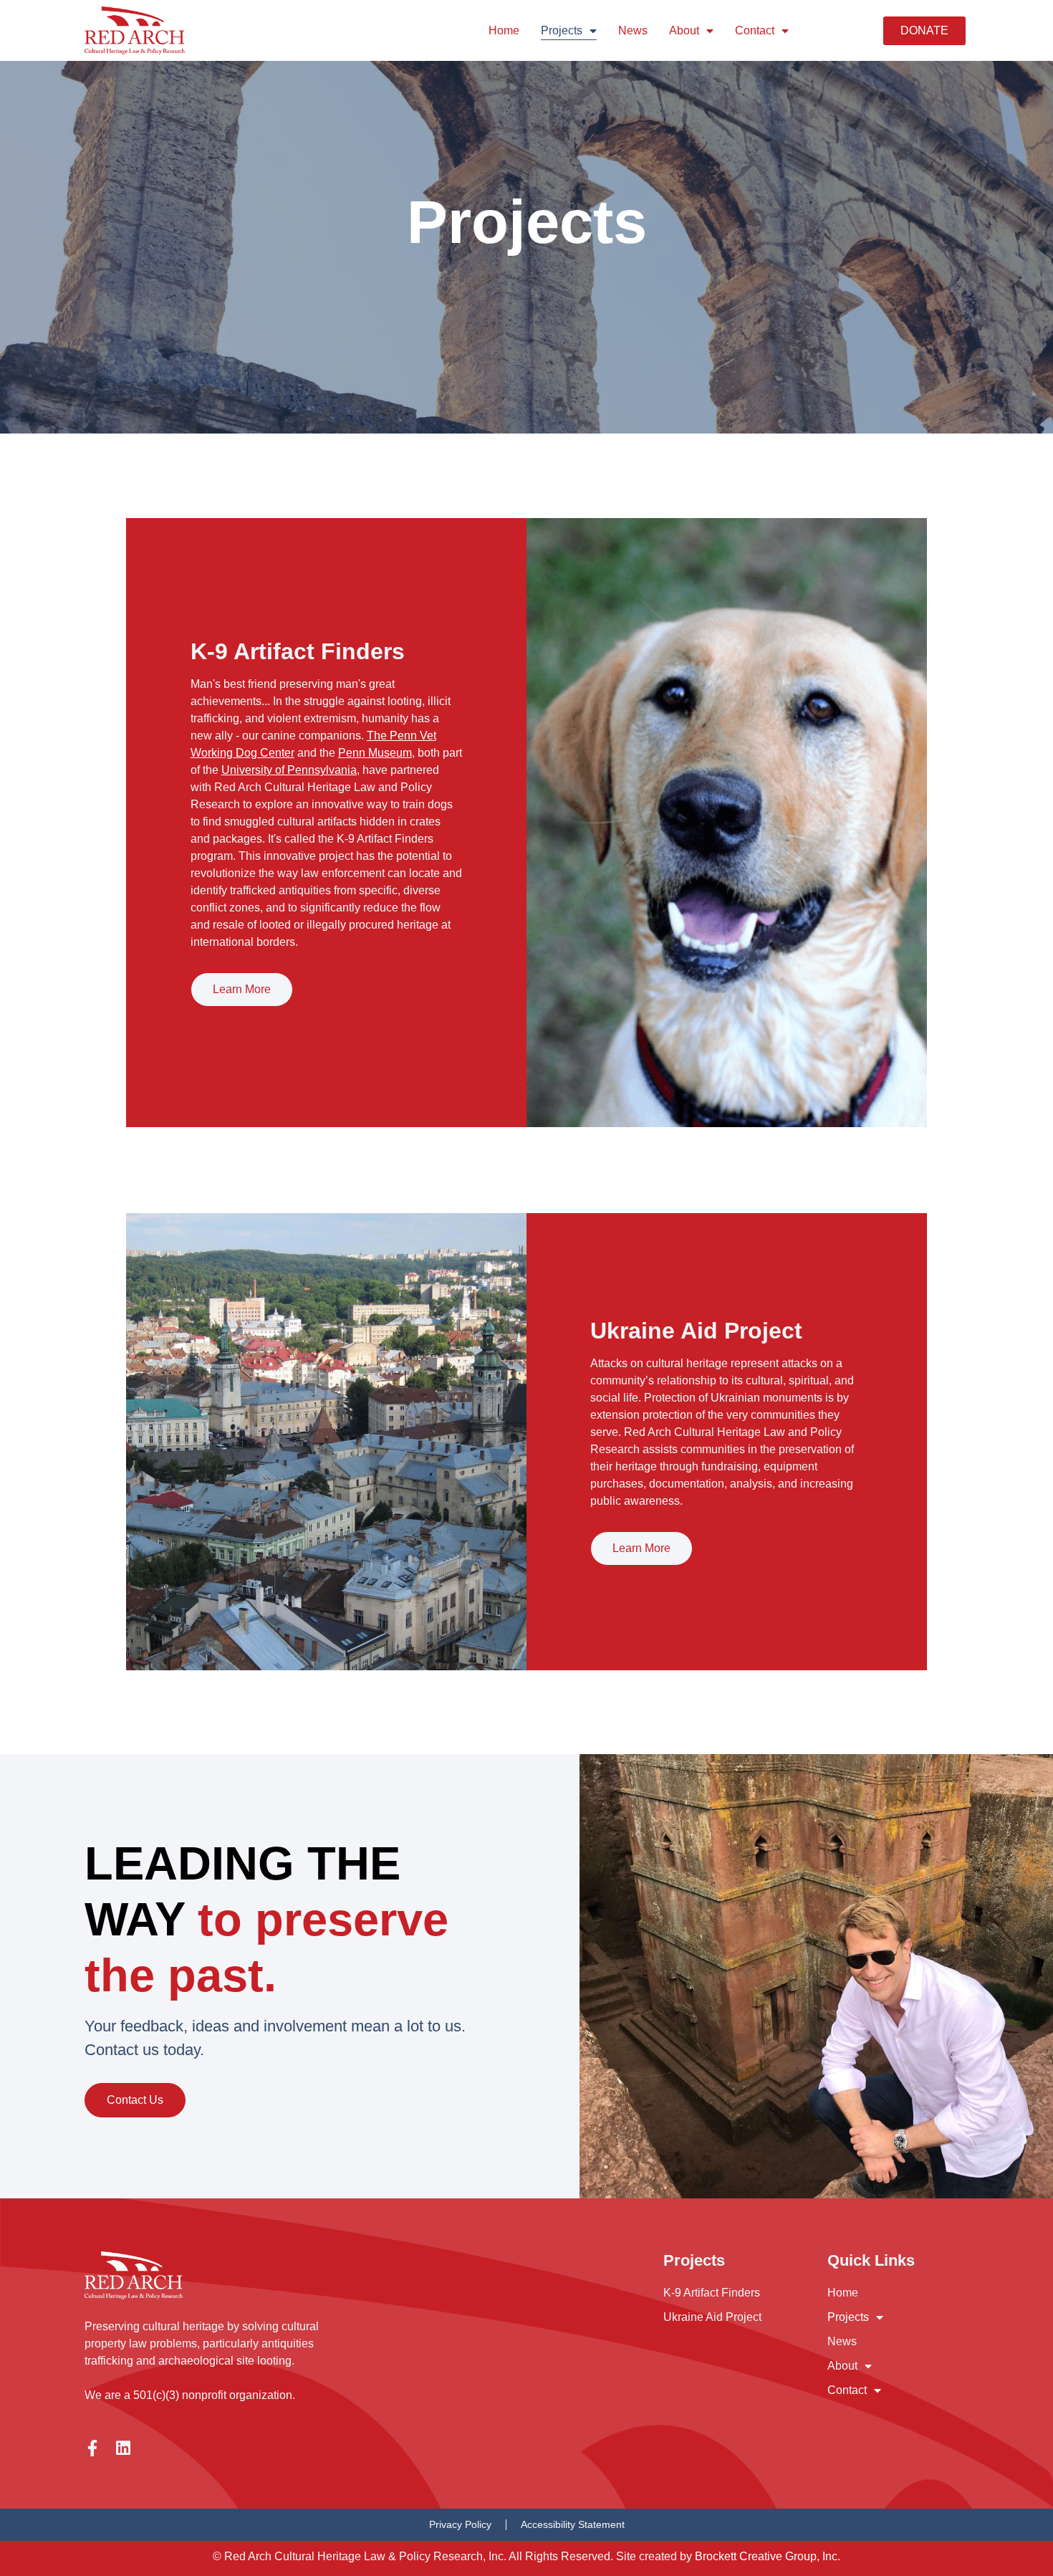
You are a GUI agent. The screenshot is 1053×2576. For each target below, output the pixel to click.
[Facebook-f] (93, 2448)
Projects (562, 30)
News (633, 30)
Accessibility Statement (573, 2524)
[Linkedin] (124, 2448)
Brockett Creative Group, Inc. (768, 2556)
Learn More (242, 989)
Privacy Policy (460, 2524)
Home (504, 30)
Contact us (135, 2100)
